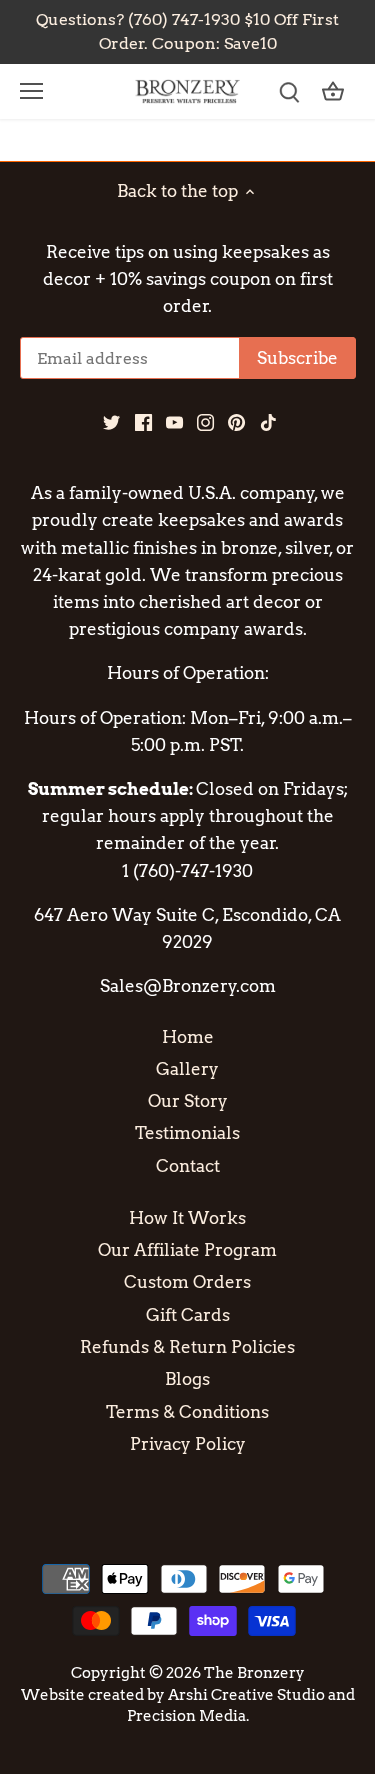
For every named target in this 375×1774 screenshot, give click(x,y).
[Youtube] (174, 422)
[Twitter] (111, 422)
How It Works (187, 1218)
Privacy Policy (188, 1444)
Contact (188, 1166)
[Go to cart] (333, 91)
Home (188, 1037)
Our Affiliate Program (187, 1250)
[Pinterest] (236, 422)
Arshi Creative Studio (246, 1694)
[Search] (289, 91)
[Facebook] (143, 422)
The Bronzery (254, 1672)
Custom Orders (187, 1282)
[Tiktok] (268, 422)
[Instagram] (205, 422)
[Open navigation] (31, 91)
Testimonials (187, 1133)
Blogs (187, 1379)
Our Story (188, 1101)
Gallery (187, 1069)
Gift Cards (188, 1315)
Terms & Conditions (187, 1412)
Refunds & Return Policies (187, 1347)
